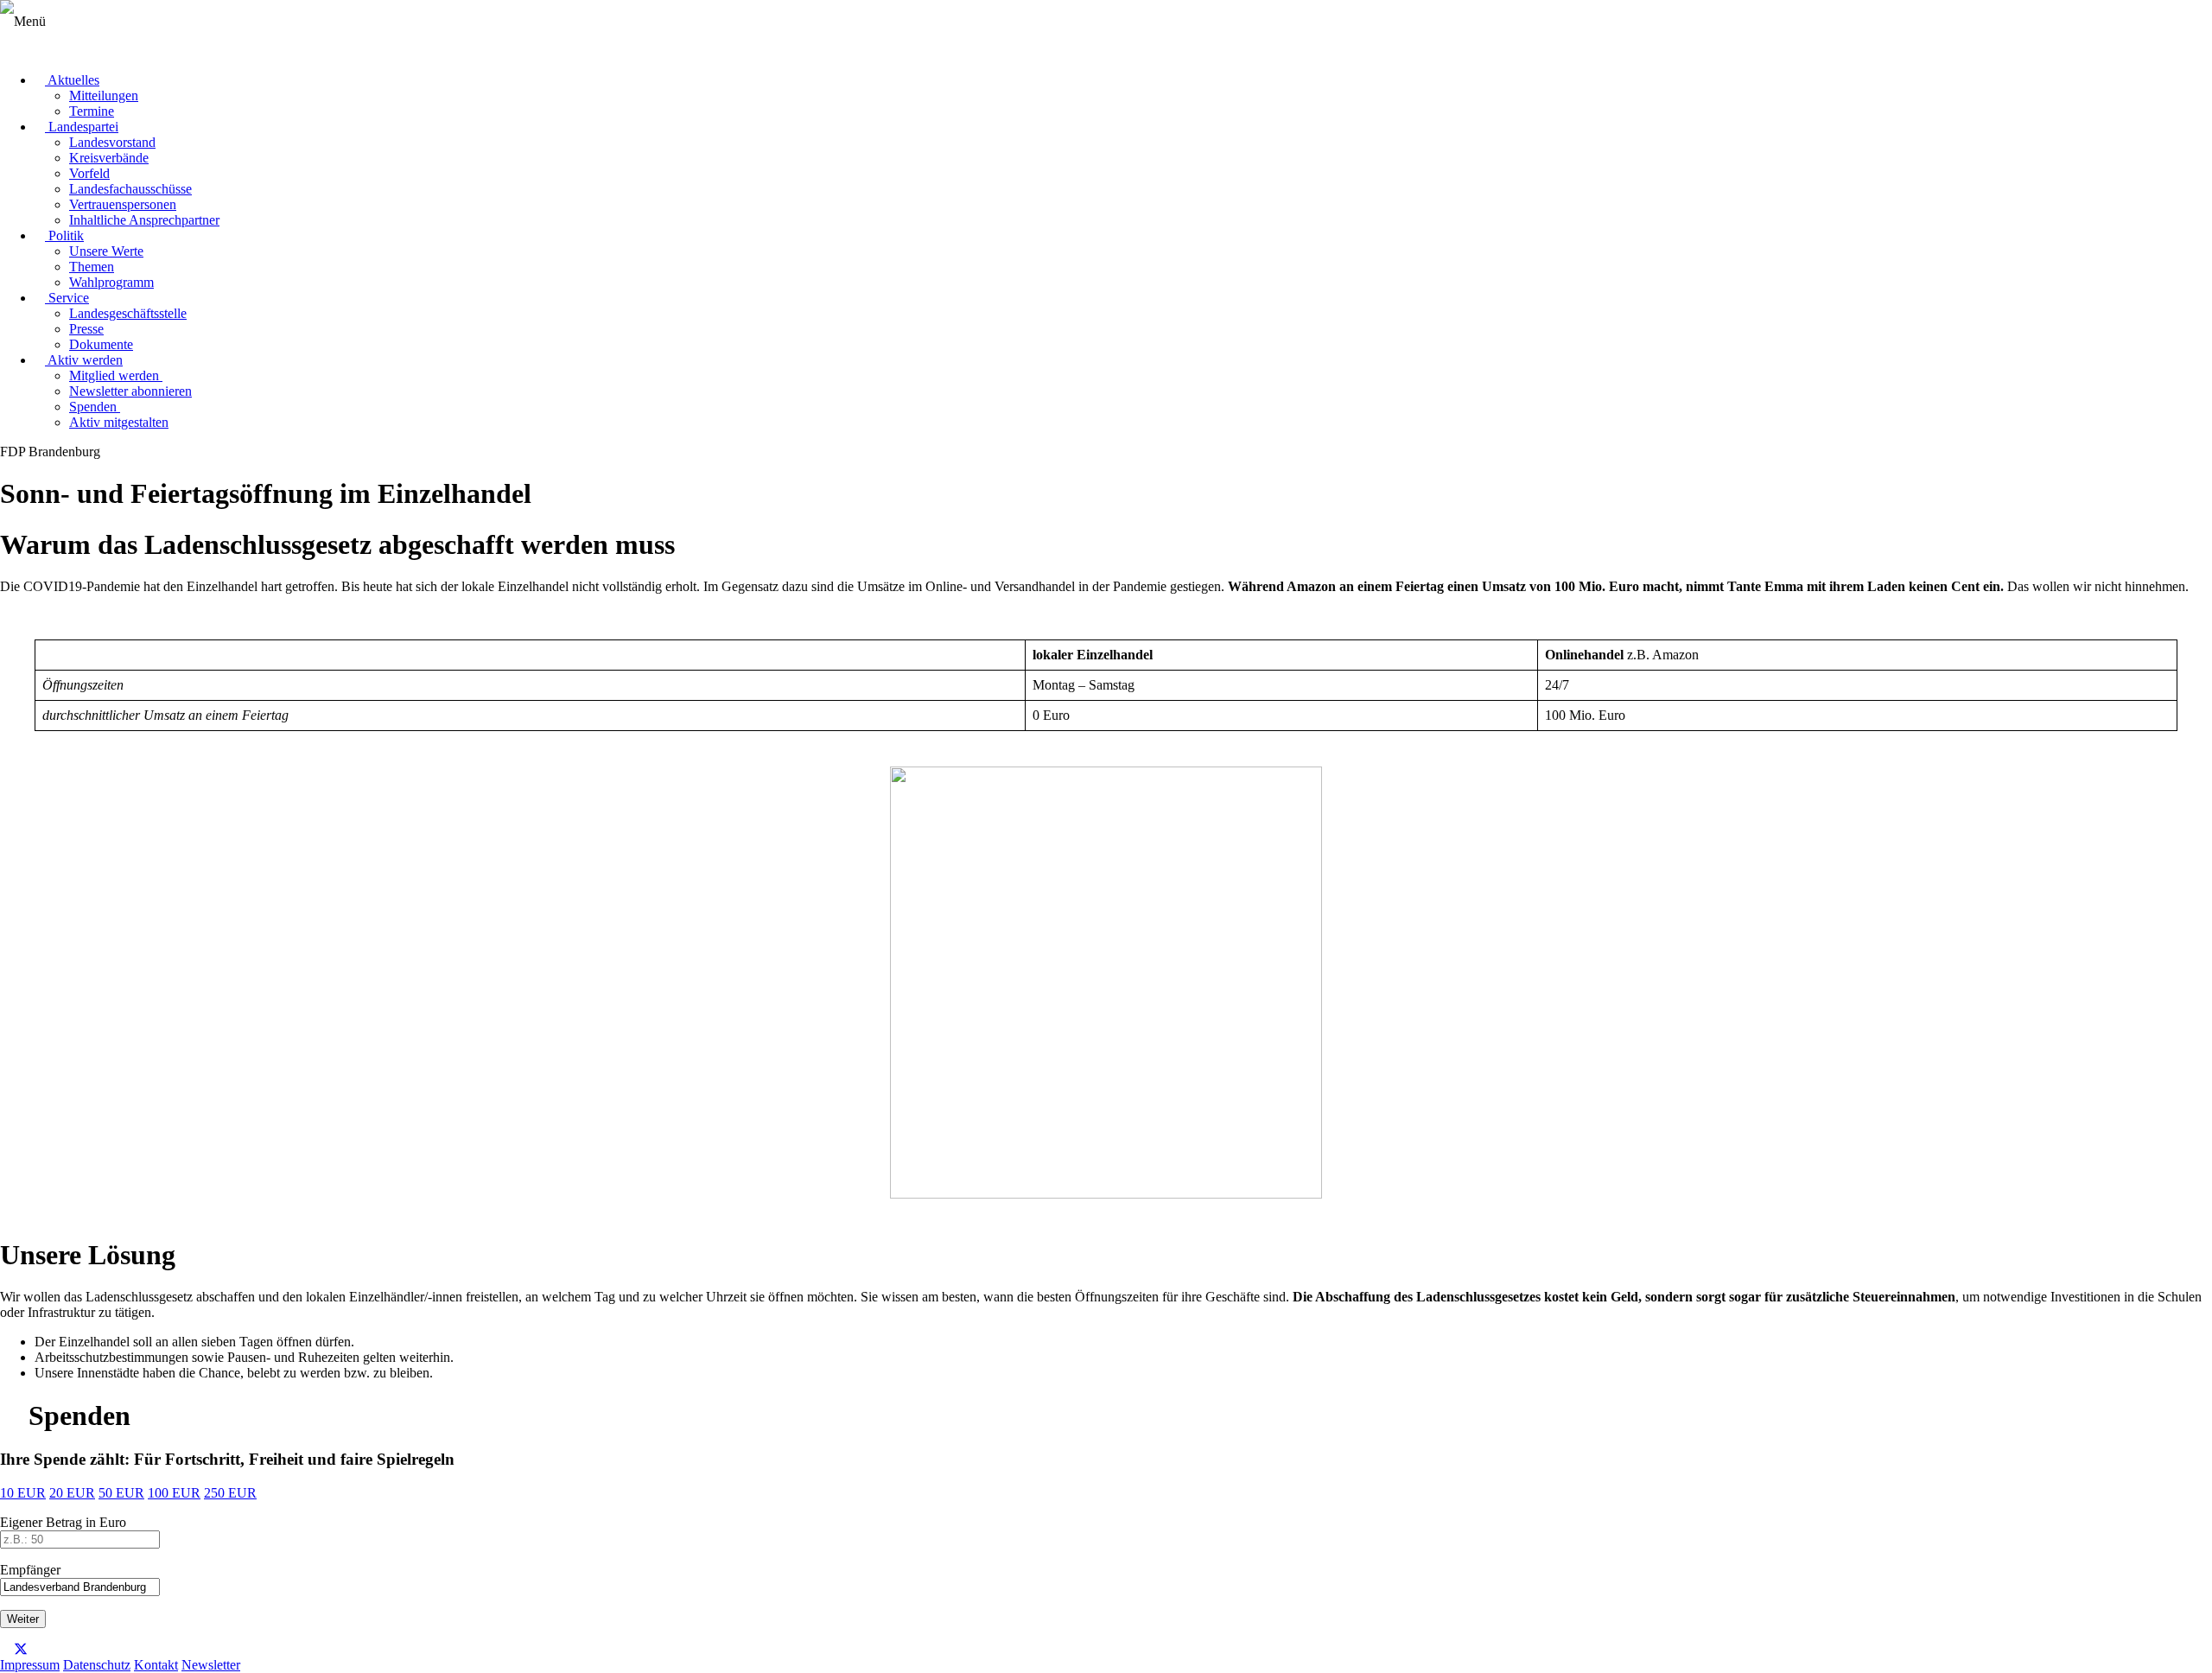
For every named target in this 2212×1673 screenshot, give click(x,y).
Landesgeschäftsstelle (128, 313)
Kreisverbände (109, 158)
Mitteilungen (104, 95)
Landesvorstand (112, 142)
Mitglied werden (116, 375)
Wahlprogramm (111, 282)
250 (230, 1493)
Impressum (30, 1665)
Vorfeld (89, 173)
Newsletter (211, 1665)
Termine (92, 111)
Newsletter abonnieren (130, 391)
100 (174, 1493)
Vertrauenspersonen (123, 204)
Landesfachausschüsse (130, 189)
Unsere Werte (106, 251)
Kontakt (156, 1665)
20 (72, 1493)
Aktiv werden (84, 360)
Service (67, 298)
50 (121, 1493)
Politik (64, 235)
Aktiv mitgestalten (119, 422)
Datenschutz (97, 1665)
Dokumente (101, 344)
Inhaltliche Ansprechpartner (144, 220)
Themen (92, 267)
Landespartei (82, 127)
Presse (86, 329)
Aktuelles (72, 80)
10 (23, 1493)
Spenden (95, 407)
